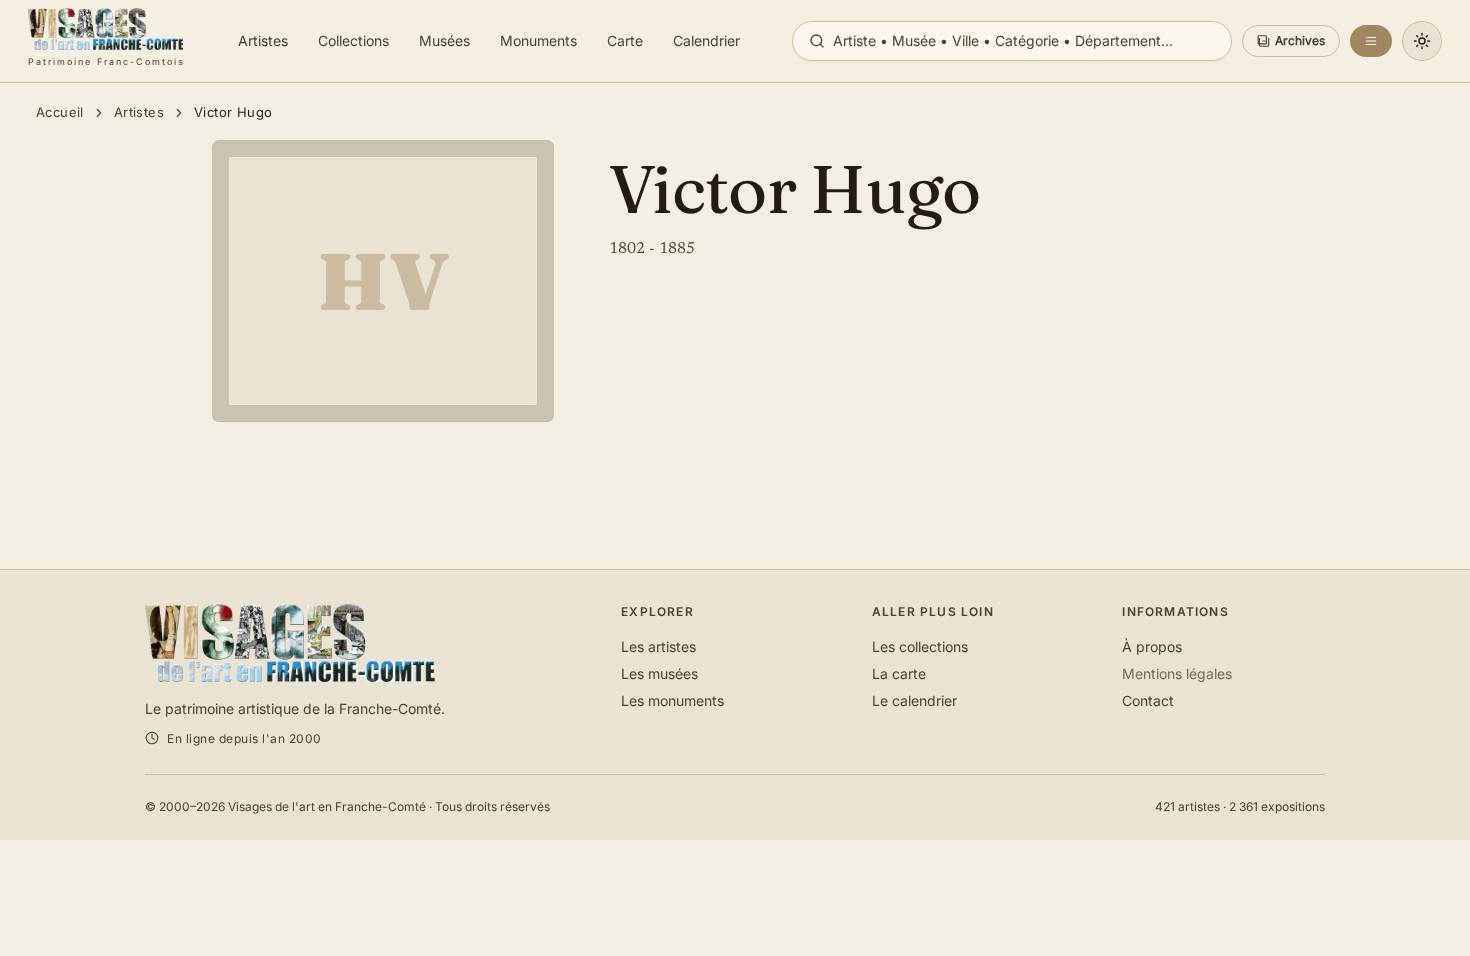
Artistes (139, 112)
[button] (1291, 41)
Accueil (60, 112)
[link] (106, 41)
